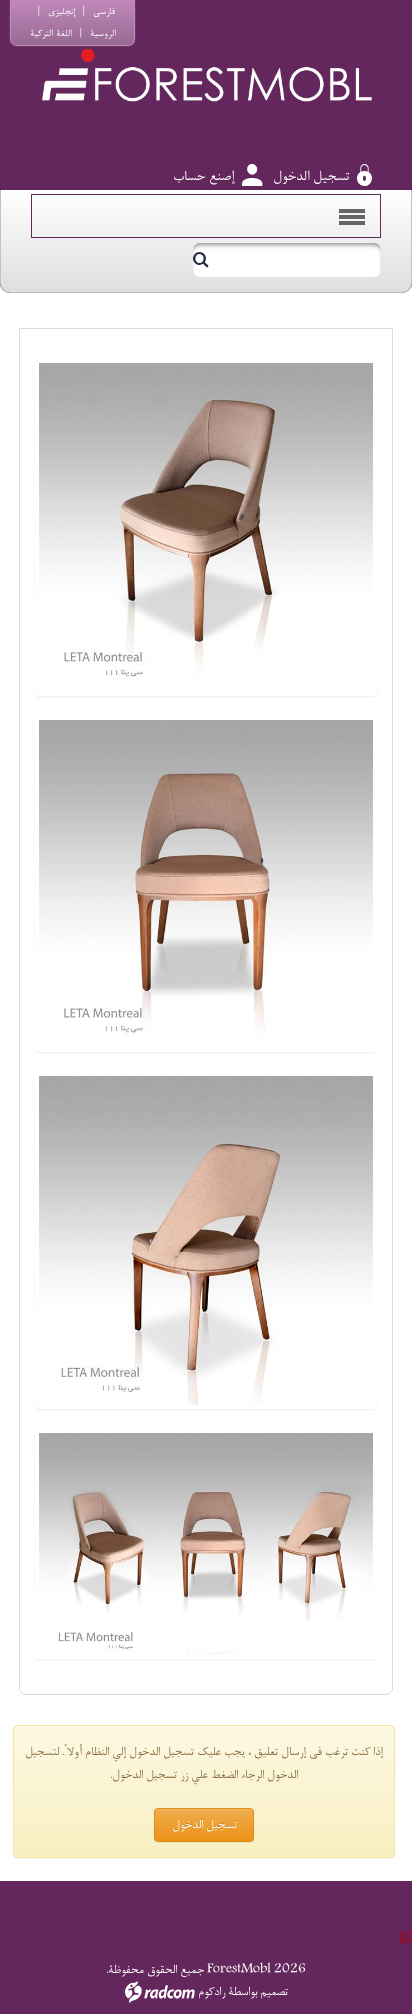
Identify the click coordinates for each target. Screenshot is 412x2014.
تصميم (274, 1992)
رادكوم (211, 1992)
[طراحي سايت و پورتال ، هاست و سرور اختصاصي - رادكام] (160, 1992)
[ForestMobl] (206, 56)
